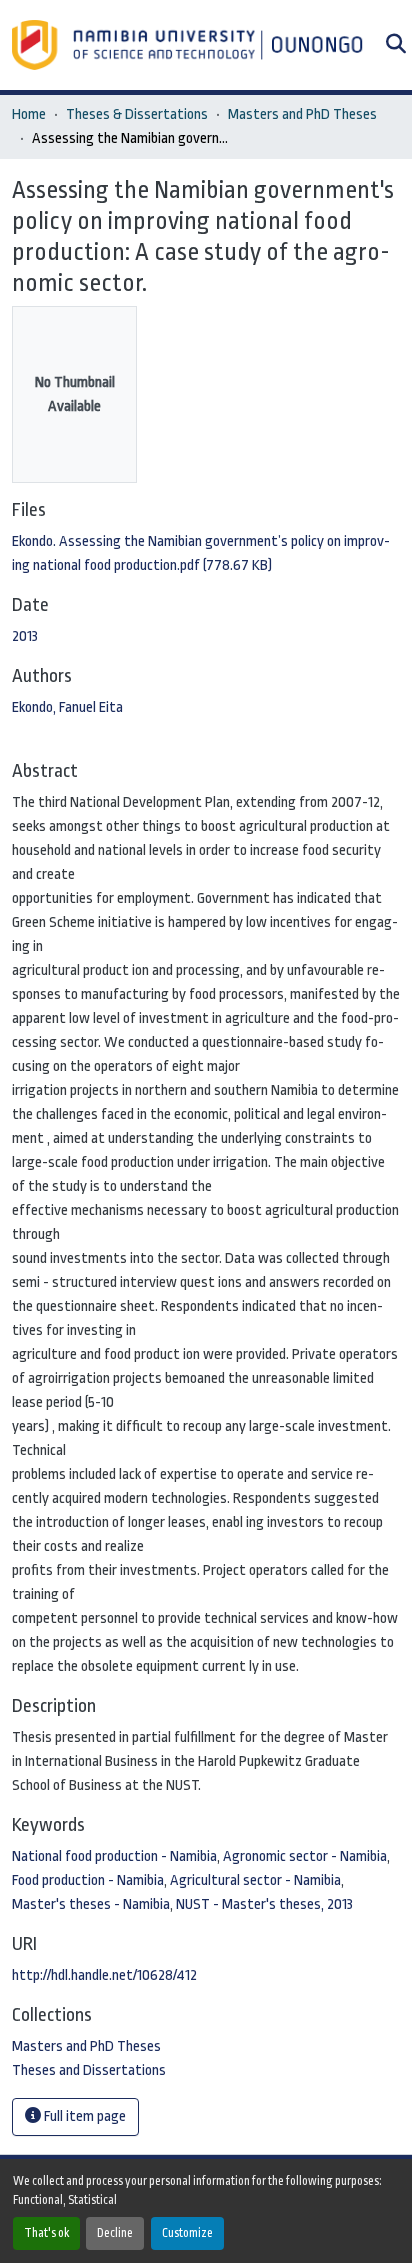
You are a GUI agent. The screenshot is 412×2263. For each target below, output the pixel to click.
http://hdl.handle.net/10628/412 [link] (104, 1975)
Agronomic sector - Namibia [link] (305, 1856)
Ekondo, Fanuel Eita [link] (67, 707)
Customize (187, 2233)
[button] (189, 45)
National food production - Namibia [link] (114, 1856)
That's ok (46, 2233)
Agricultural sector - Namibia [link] (255, 1880)
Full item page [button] (83, 2116)
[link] (206, 554)
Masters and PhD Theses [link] (302, 114)
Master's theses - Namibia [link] (91, 1904)
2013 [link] (25, 636)
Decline (115, 2233)
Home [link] (29, 114)
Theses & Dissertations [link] (137, 114)
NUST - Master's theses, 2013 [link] (264, 1904)
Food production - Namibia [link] (88, 1880)
